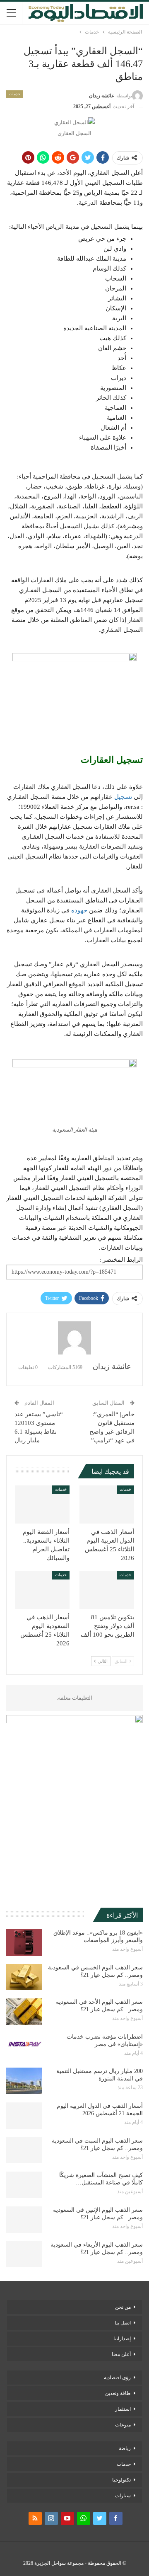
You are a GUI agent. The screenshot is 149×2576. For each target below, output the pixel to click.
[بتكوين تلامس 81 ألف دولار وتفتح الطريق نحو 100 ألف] (107, 1590)
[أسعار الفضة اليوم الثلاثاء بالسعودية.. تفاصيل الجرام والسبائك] (42, 1504)
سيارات (123, 2496)
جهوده (79, 910)
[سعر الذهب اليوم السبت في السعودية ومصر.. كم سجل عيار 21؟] (24, 2150)
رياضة (125, 2448)
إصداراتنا (122, 2339)
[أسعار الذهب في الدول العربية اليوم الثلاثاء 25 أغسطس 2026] (107, 1504)
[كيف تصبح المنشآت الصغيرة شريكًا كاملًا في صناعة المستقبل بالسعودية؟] (24, 2185)
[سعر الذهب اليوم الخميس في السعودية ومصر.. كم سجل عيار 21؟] (24, 1977)
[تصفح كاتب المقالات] (74, 1338)
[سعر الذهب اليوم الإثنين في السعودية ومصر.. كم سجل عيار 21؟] (24, 2220)
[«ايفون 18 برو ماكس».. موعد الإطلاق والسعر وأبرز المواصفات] (24, 1942)
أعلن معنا (121, 2354)
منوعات (123, 2425)
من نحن (123, 2307)
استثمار (123, 2409)
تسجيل (123, 797)
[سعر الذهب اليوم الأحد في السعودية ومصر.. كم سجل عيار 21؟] (24, 2012)
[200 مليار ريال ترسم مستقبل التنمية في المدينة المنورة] (24, 2081)
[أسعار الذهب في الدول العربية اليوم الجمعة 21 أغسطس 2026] (24, 2116)
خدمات (14, 94)
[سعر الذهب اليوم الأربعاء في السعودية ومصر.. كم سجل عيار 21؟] (24, 2254)
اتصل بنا (123, 2323)
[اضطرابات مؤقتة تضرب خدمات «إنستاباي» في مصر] (24, 2046)
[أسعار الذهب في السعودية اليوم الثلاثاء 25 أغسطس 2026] (42, 1590)
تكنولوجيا (121, 2480)
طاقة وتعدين (118, 2393)
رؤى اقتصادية (117, 2378)
